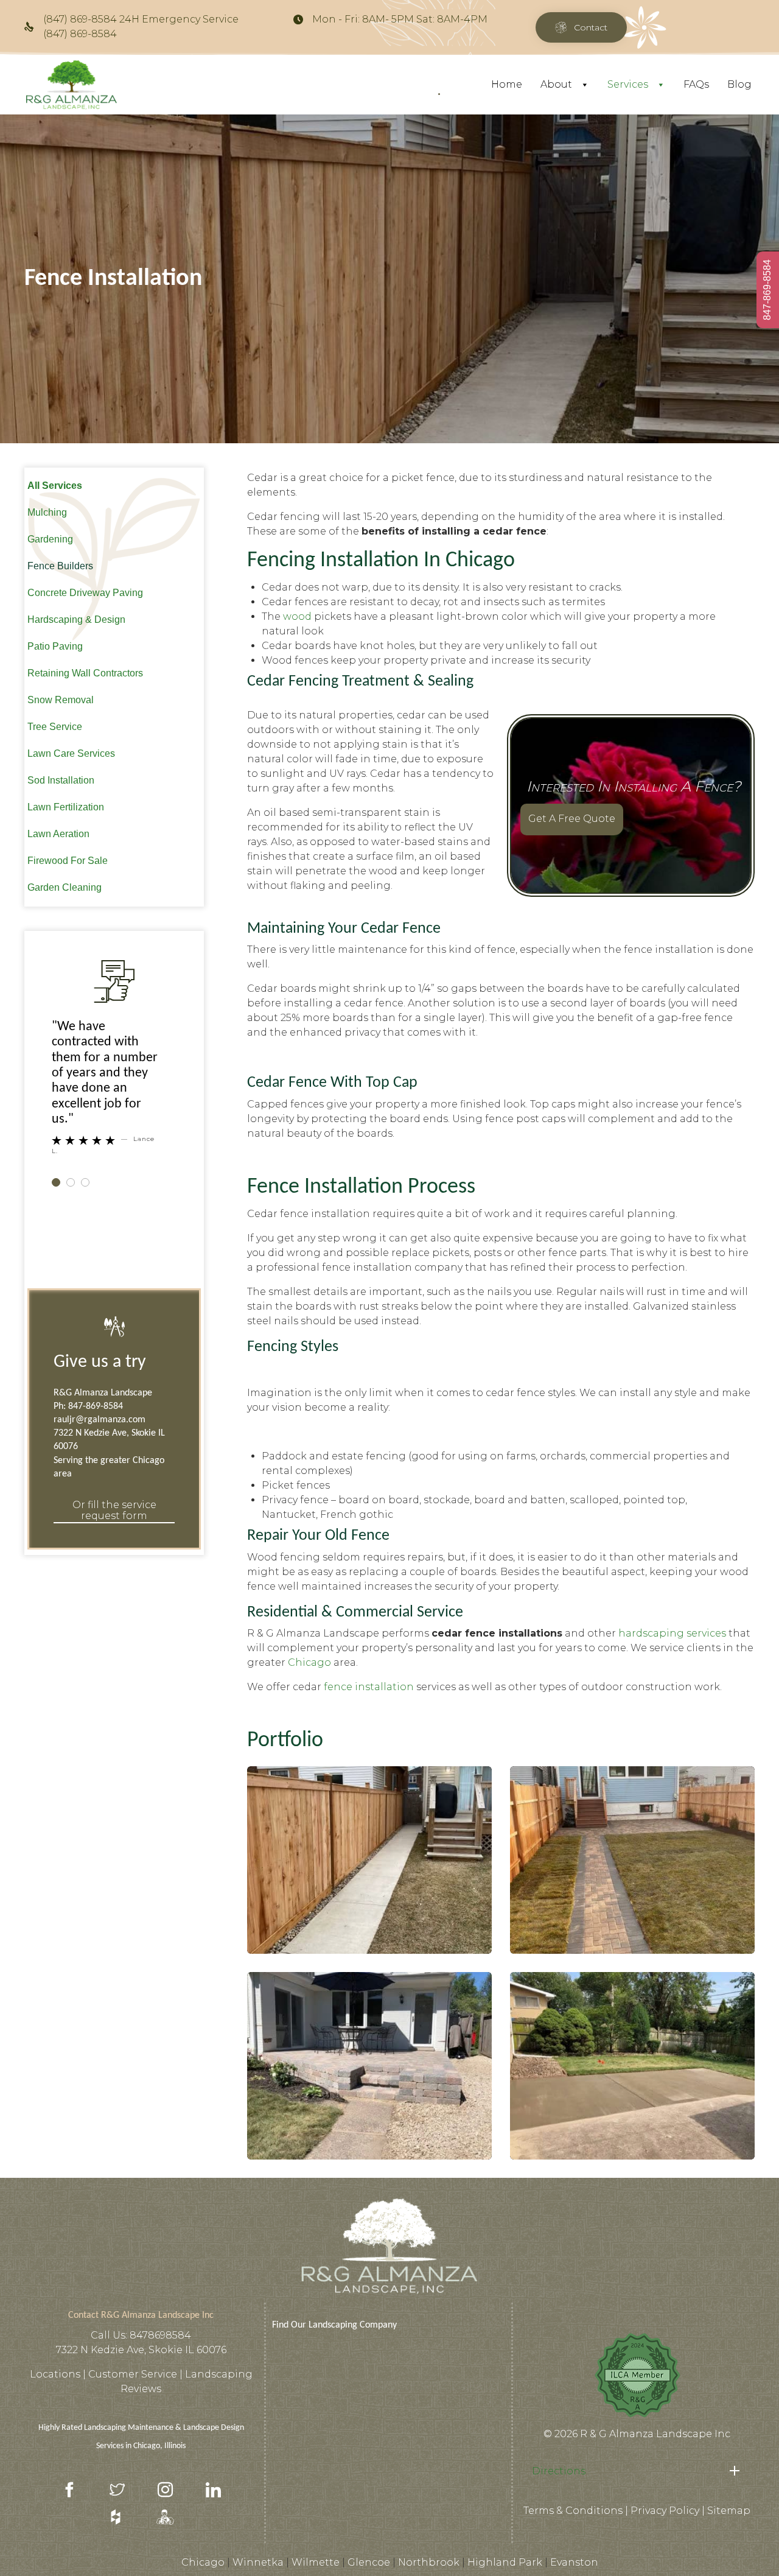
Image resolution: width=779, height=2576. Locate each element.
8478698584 (160, 2335)
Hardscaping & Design (76, 619)
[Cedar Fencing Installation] (369, 1860)
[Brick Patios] (369, 2066)
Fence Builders (60, 566)
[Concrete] (632, 2066)
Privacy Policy (665, 2511)
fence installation (369, 1687)
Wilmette (316, 2562)
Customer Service (134, 2374)
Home (507, 84)
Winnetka (258, 2562)
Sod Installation (61, 780)
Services (628, 84)
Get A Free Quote (572, 819)
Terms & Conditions (573, 2511)
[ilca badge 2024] (637, 2417)
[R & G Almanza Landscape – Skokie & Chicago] (72, 85)
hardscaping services (672, 1633)
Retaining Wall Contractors (85, 673)
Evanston (574, 2562)
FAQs (696, 84)
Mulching (47, 512)
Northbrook (429, 2562)
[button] (581, 27)
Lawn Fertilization (66, 807)
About (556, 84)
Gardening (50, 539)
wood (297, 616)
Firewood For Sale (68, 861)
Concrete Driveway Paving (85, 593)
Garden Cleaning (65, 887)
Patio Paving (55, 646)
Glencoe (369, 2562)
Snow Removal (61, 700)
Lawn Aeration (58, 834)
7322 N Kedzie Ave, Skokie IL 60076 (141, 2350)
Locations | (59, 2374)
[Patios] (632, 1860)
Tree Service (55, 727)
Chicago (309, 1662)
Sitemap (729, 2511)
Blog (739, 84)
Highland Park (505, 2562)
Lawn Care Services (71, 753)
